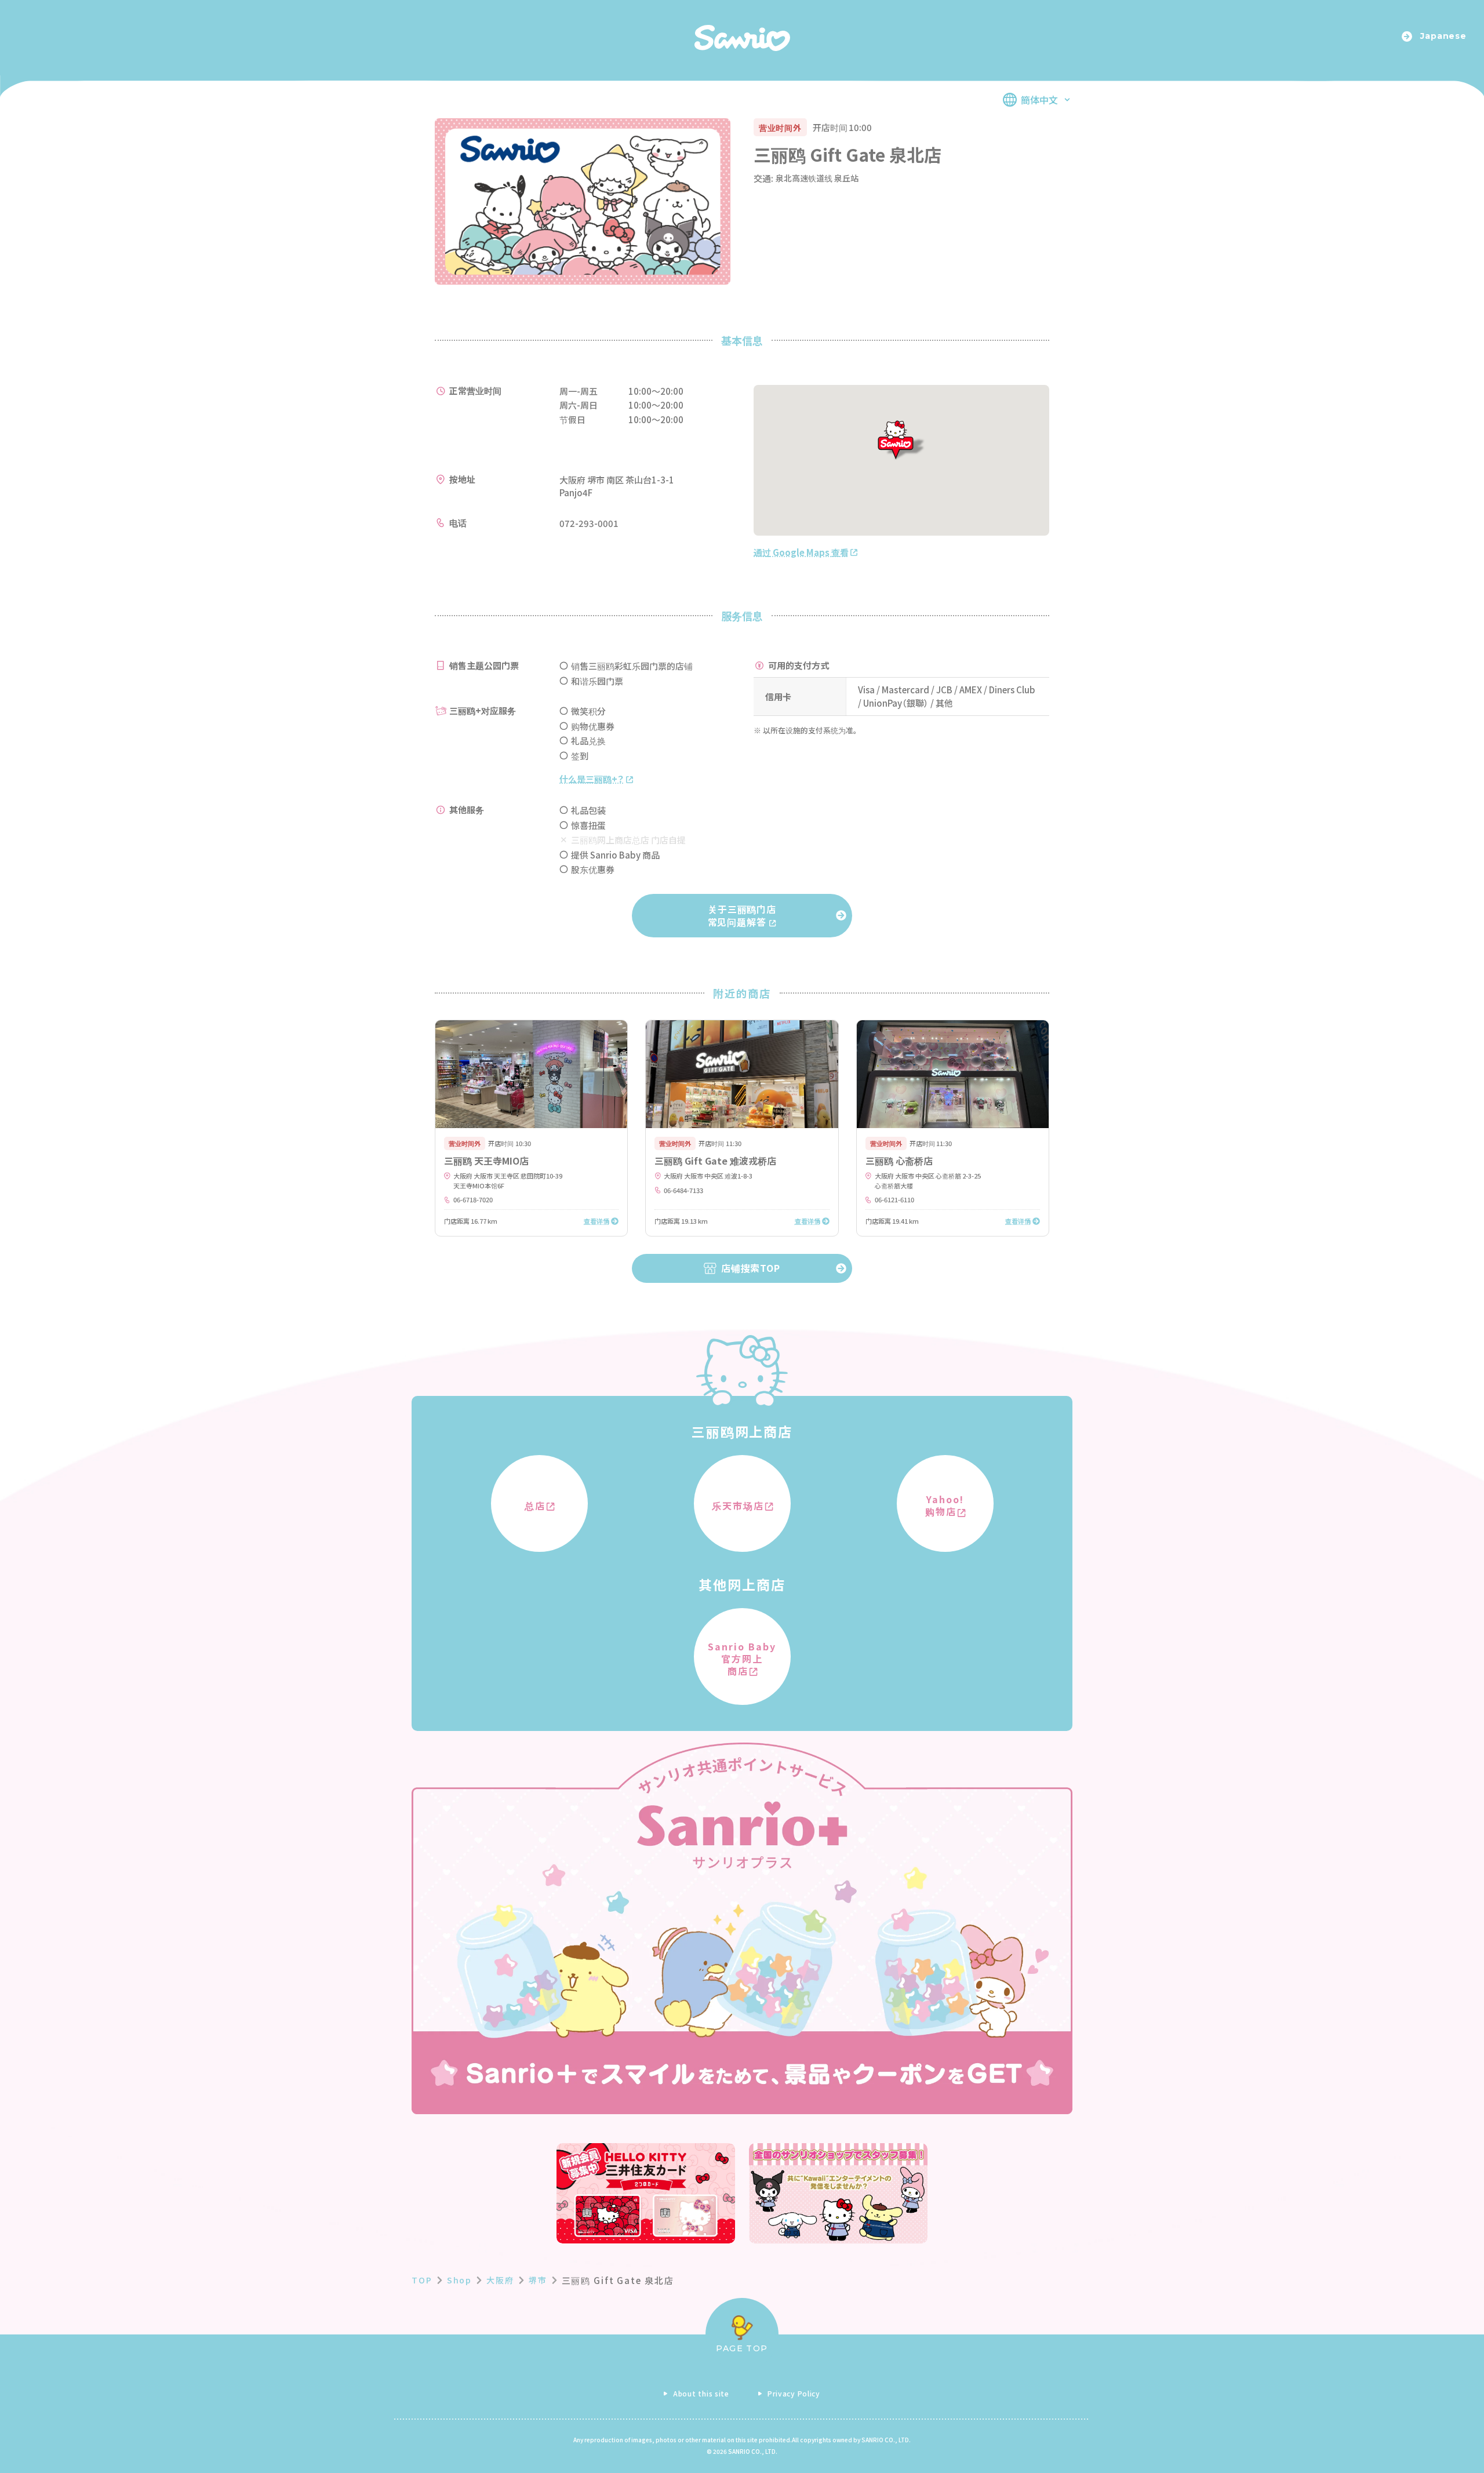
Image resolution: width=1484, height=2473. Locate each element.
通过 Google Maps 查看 (801, 552)
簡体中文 (1039, 100)
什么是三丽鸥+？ (591, 779)
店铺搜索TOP (751, 1268)
